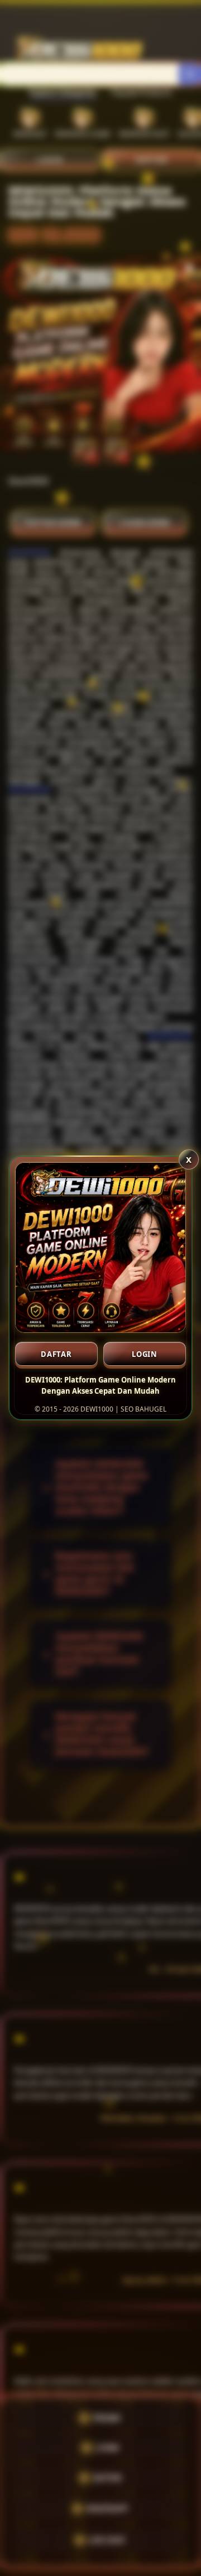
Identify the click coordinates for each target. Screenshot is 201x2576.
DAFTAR (56, 1354)
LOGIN (145, 1354)
